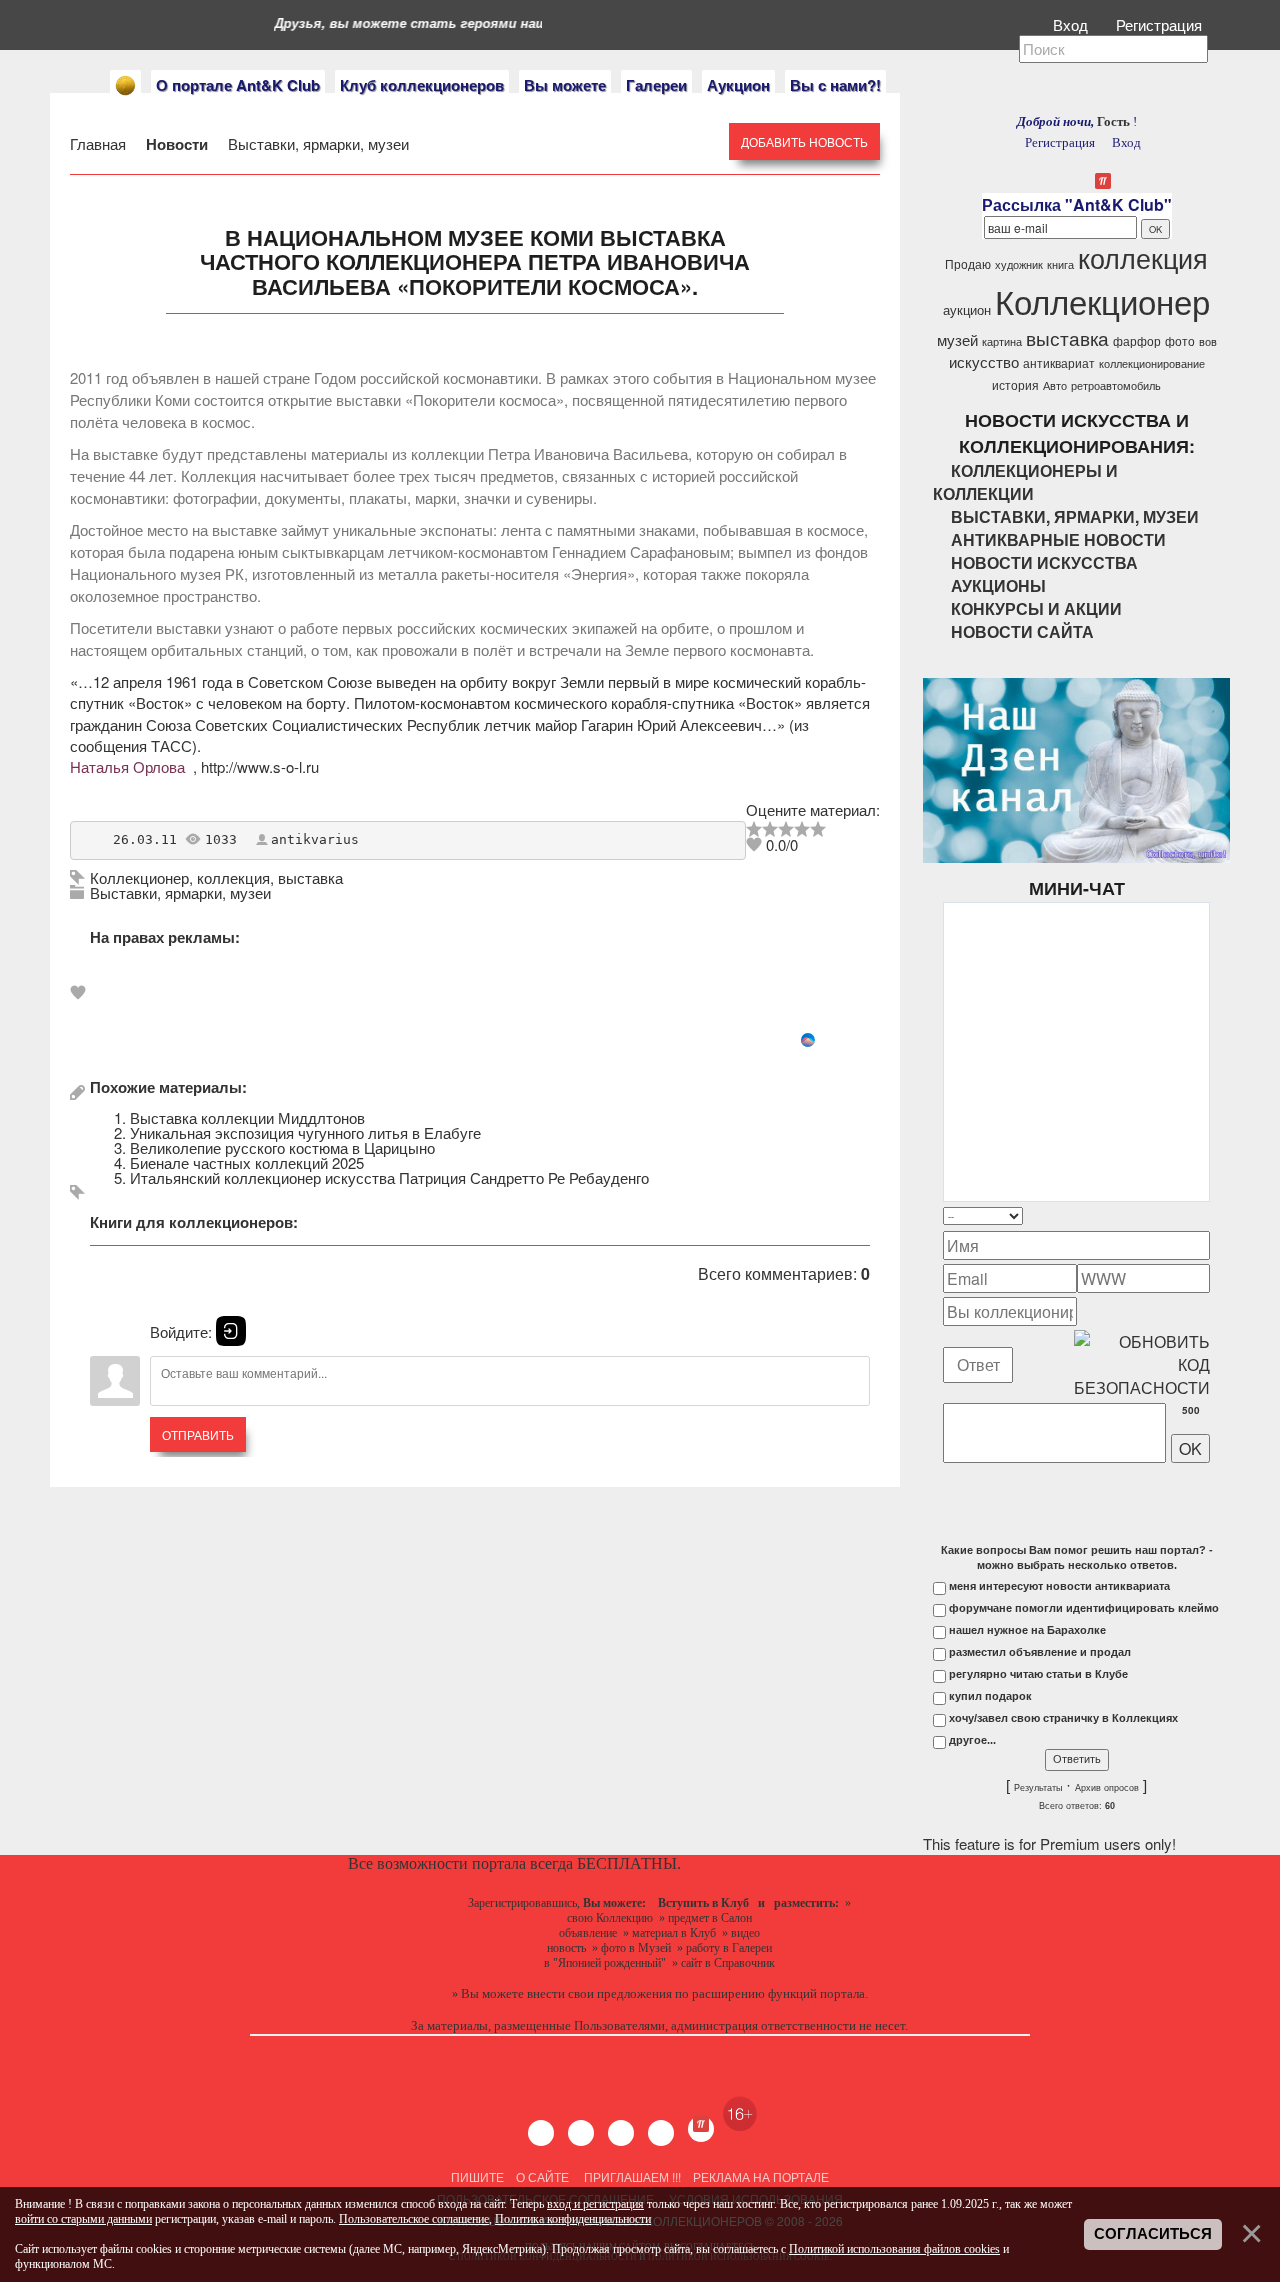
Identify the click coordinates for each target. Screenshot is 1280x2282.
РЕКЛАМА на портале (761, 2176)
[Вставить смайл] (1204, 1215)
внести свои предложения (599, 1993)
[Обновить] (1184, 1215)
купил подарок (990, 1696)
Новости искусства (1044, 562)
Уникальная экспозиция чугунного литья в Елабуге (305, 1132)
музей (957, 339)
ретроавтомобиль (1116, 385)
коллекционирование (1152, 363)
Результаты (1038, 1788)
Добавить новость (804, 141)
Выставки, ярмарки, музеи (316, 143)
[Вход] (231, 1331)
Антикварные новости (1058, 539)
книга (1060, 264)
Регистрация (1161, 24)
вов (1208, 341)
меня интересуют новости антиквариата (1059, 1586)
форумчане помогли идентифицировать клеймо (1084, 1608)
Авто (1055, 385)
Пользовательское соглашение (414, 2219)
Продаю (968, 263)
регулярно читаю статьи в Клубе (1038, 1674)
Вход (1072, 24)
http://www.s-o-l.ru (260, 766)
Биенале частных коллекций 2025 (247, 1162)
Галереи (656, 85)
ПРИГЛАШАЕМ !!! (632, 2176)
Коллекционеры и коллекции (1025, 482)
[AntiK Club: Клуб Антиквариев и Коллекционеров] (125, 85)
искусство (984, 361)
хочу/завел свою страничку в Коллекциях (1063, 1718)
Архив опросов (1107, 1788)
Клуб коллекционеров (422, 85)
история (1015, 384)
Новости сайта (1022, 631)
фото (1180, 340)
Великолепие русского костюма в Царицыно (282, 1147)
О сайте (542, 2176)
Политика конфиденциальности (573, 2219)
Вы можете (565, 85)
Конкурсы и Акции (1036, 608)
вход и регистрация (595, 2204)
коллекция (233, 877)
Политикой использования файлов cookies (894, 2249)
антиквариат (1059, 362)
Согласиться (1153, 2234)
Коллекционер (139, 877)
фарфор (1137, 340)
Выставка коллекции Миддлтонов (247, 1117)
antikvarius (315, 839)
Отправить (198, 1434)
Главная (100, 143)
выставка (310, 877)
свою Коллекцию (610, 1918)
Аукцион (738, 85)
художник (1019, 264)
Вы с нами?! (835, 85)
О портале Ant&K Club (238, 85)
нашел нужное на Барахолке (1027, 1630)
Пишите (477, 2176)
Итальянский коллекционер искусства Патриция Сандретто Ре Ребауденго (389, 1177)
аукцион (967, 309)
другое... (972, 1740)
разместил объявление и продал (1040, 1652)
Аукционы (998, 585)
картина (1002, 341)
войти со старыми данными (83, 2219)
